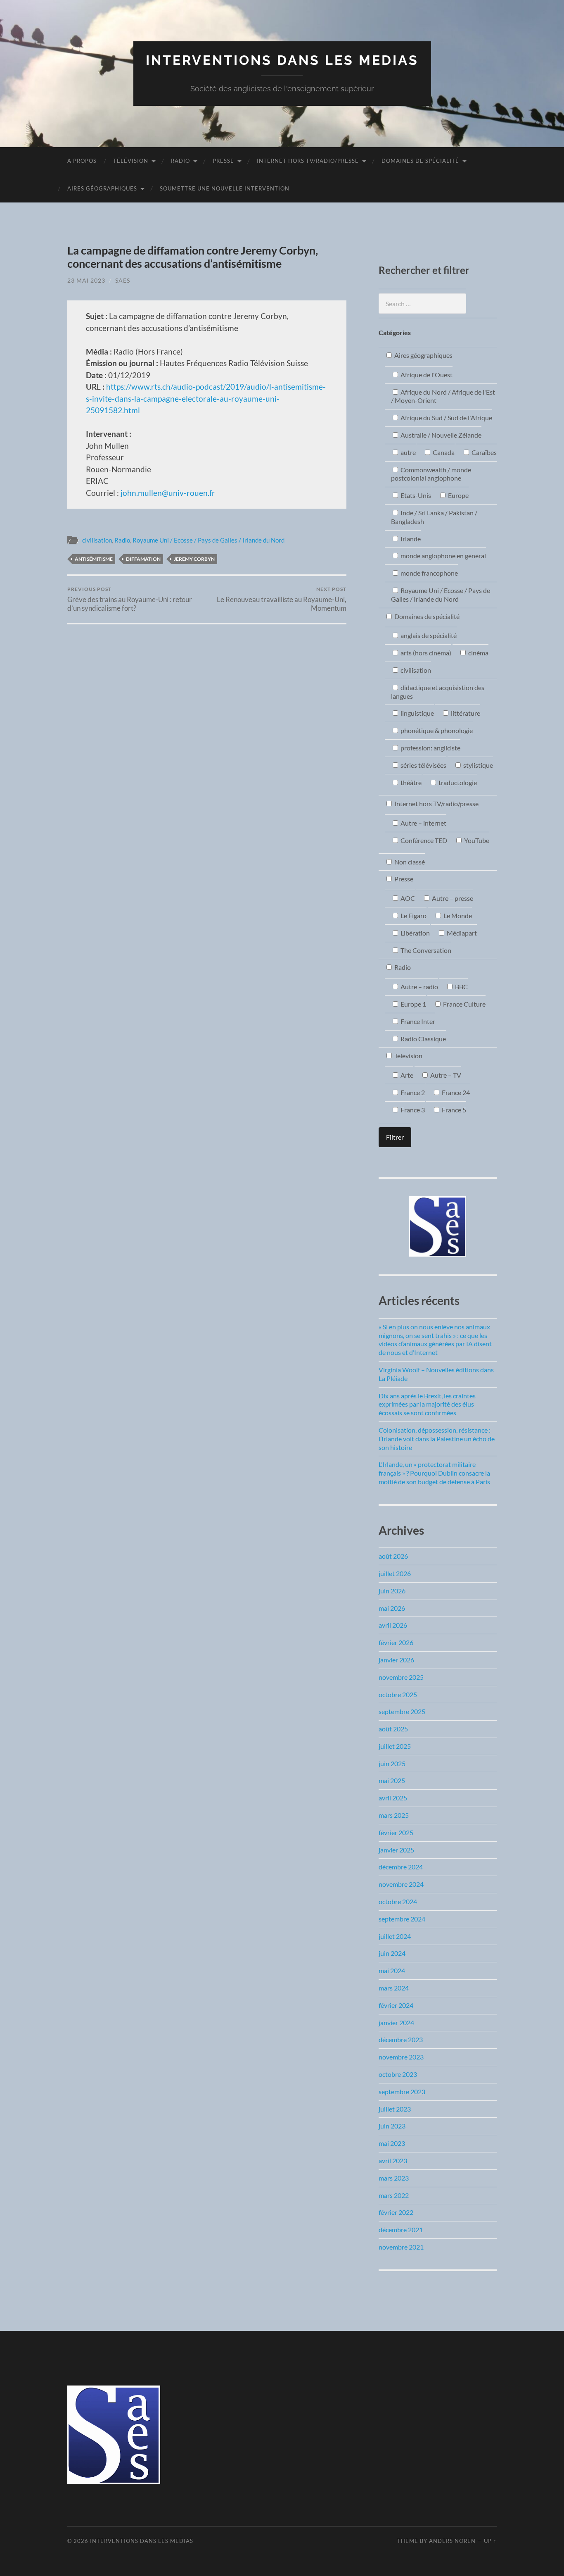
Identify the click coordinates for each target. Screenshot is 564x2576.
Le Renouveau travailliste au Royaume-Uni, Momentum (282, 599)
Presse (223, 161)
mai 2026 (392, 1608)
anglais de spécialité (428, 635)
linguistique (417, 713)
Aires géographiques (102, 188)
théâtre (410, 782)
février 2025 (396, 1832)
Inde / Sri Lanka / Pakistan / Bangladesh (434, 517)
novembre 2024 (401, 1884)
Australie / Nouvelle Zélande (440, 435)
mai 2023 (392, 2143)
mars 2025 (394, 1815)
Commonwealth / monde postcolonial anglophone (431, 474)
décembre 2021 (401, 2230)
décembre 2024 (401, 1867)
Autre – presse (452, 898)
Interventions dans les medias (282, 60)
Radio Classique (423, 1039)
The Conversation (425, 950)
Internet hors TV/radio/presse (308, 161)
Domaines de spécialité (420, 161)
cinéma (478, 653)
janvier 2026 (396, 1660)
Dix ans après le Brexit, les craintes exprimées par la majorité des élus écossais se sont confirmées (427, 1404)
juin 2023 (392, 2126)
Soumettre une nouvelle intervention (225, 188)
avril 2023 (393, 2161)
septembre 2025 (402, 1711)
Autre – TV (445, 1075)
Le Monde (457, 915)
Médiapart (461, 933)
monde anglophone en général (443, 556)
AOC (407, 898)
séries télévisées (423, 765)
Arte (406, 1075)
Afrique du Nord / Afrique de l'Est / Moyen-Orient (443, 396)
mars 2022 (394, 2195)
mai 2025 (392, 1780)
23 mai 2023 (86, 280)
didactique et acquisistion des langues (438, 692)
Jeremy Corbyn (194, 559)
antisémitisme (94, 559)
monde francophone (429, 573)
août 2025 (393, 1729)
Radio (180, 161)
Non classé (409, 862)
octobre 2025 (398, 1694)
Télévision (131, 161)
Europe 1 (413, 1004)
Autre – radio (419, 987)
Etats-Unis (415, 495)
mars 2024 (394, 1988)
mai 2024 (392, 1970)
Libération (415, 933)
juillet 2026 (395, 1573)
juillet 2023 (395, 2109)
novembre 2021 (401, 2247)
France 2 (412, 1092)
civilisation (97, 540)
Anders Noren (452, 2541)
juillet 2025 (395, 1746)
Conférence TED (423, 840)
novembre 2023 (401, 2057)
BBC (461, 987)
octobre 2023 (398, 2074)
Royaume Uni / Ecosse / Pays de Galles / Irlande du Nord (209, 540)
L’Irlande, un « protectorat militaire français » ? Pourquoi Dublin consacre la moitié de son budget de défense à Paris (434, 1473)
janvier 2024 (396, 2022)
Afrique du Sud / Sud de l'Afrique (446, 418)
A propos (82, 161)
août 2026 (393, 1556)
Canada (443, 452)
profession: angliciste (430, 748)
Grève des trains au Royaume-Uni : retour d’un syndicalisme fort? (130, 599)
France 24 (455, 1092)
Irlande (410, 539)
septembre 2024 (402, 1919)
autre (408, 452)
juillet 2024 (395, 1936)
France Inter (417, 1021)
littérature (465, 713)
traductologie (457, 782)
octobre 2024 (398, 1901)
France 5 (453, 1110)
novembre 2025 (401, 1677)
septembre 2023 (402, 2092)
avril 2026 (393, 1625)
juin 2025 (392, 1763)
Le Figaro (413, 915)
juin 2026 (392, 1591)
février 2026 (396, 1642)
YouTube (476, 840)
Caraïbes (483, 452)
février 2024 (396, 2005)
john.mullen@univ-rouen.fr (167, 493)
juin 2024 (392, 1953)
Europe (458, 495)
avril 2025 (393, 1798)
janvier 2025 (396, 1850)
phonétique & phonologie (436, 730)
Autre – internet (423, 823)
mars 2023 (394, 2178)
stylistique (478, 765)
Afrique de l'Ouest (426, 375)
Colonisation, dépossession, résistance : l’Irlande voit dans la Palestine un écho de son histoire (437, 1439)
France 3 (412, 1110)
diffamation (143, 559)
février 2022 (396, 2212)
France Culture (464, 1004)
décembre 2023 (401, 2039)
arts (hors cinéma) (425, 653)
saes (123, 280)
